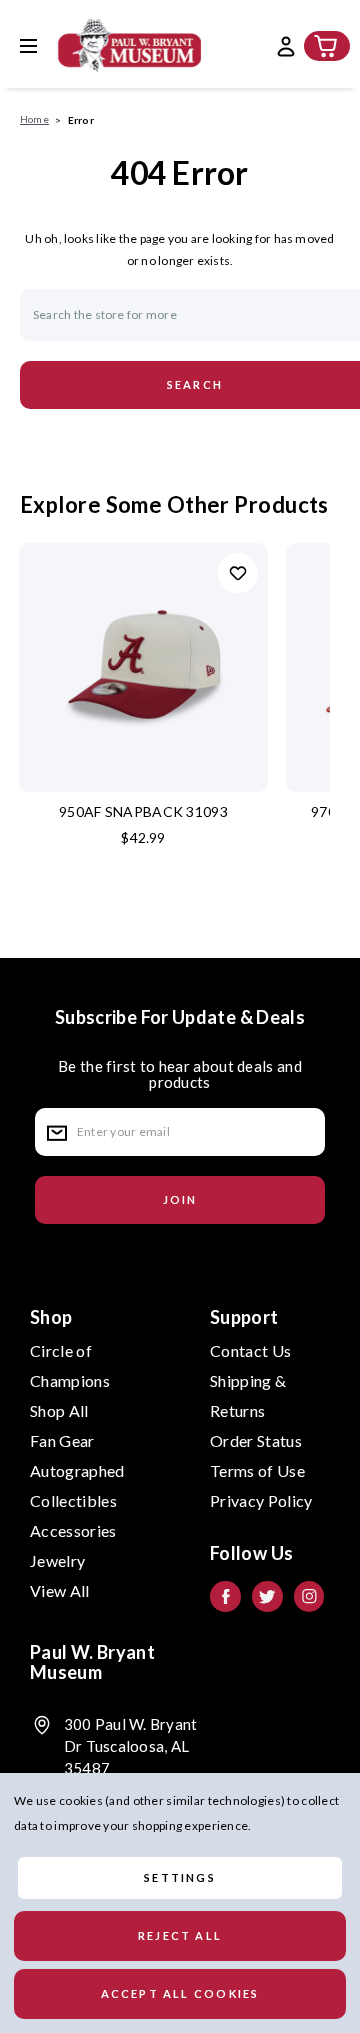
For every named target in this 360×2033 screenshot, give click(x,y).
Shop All (59, 1410)
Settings (180, 1877)
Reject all (180, 1935)
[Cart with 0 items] (326, 46)
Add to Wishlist (238, 573)
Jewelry (57, 1560)
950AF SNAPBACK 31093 (143, 811)
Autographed (77, 1470)
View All (60, 1590)
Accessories (73, 1530)
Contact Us (250, 1350)
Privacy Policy (261, 1500)
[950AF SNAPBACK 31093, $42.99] (143, 667)
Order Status (256, 1440)
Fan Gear (62, 1440)
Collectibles (73, 1500)
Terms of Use (257, 1470)
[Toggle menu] (43, 45)
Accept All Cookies (180, 1993)
